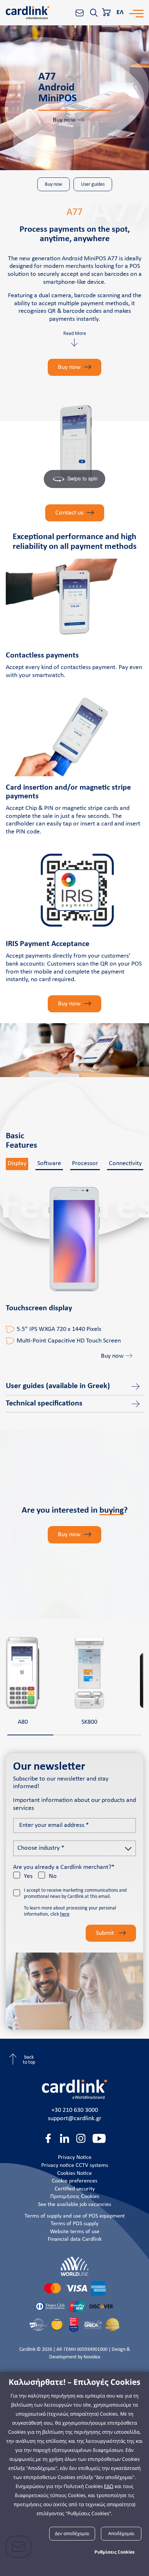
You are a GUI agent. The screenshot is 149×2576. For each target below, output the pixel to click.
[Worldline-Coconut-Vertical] (74, 2266)
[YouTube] (99, 2138)
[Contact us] (80, 13)
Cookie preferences (74, 2181)
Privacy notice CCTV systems (75, 2165)
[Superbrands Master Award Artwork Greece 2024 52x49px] (112, 2325)
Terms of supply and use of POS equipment (75, 2216)
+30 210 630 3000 (75, 2110)
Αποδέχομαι (121, 2533)
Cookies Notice (74, 2173)
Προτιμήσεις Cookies (75, 2197)
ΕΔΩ (109, 2486)
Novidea (92, 2357)
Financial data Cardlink (75, 2239)
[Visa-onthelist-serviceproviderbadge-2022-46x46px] (57, 2325)
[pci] (38, 2325)
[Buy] (107, 13)
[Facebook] (48, 2138)
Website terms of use (75, 2232)
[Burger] (136, 13)
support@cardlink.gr (74, 2119)
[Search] (94, 13)
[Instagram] (81, 2138)
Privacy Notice (75, 2157)
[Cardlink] (27, 13)
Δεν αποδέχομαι (72, 2533)
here (65, 1914)
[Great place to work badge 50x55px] (74, 2325)
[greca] (93, 2325)
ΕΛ (120, 12)
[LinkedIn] (65, 2138)
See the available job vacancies (74, 2205)
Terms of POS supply (74, 2224)
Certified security (75, 2189)
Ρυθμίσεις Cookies (114, 2552)
